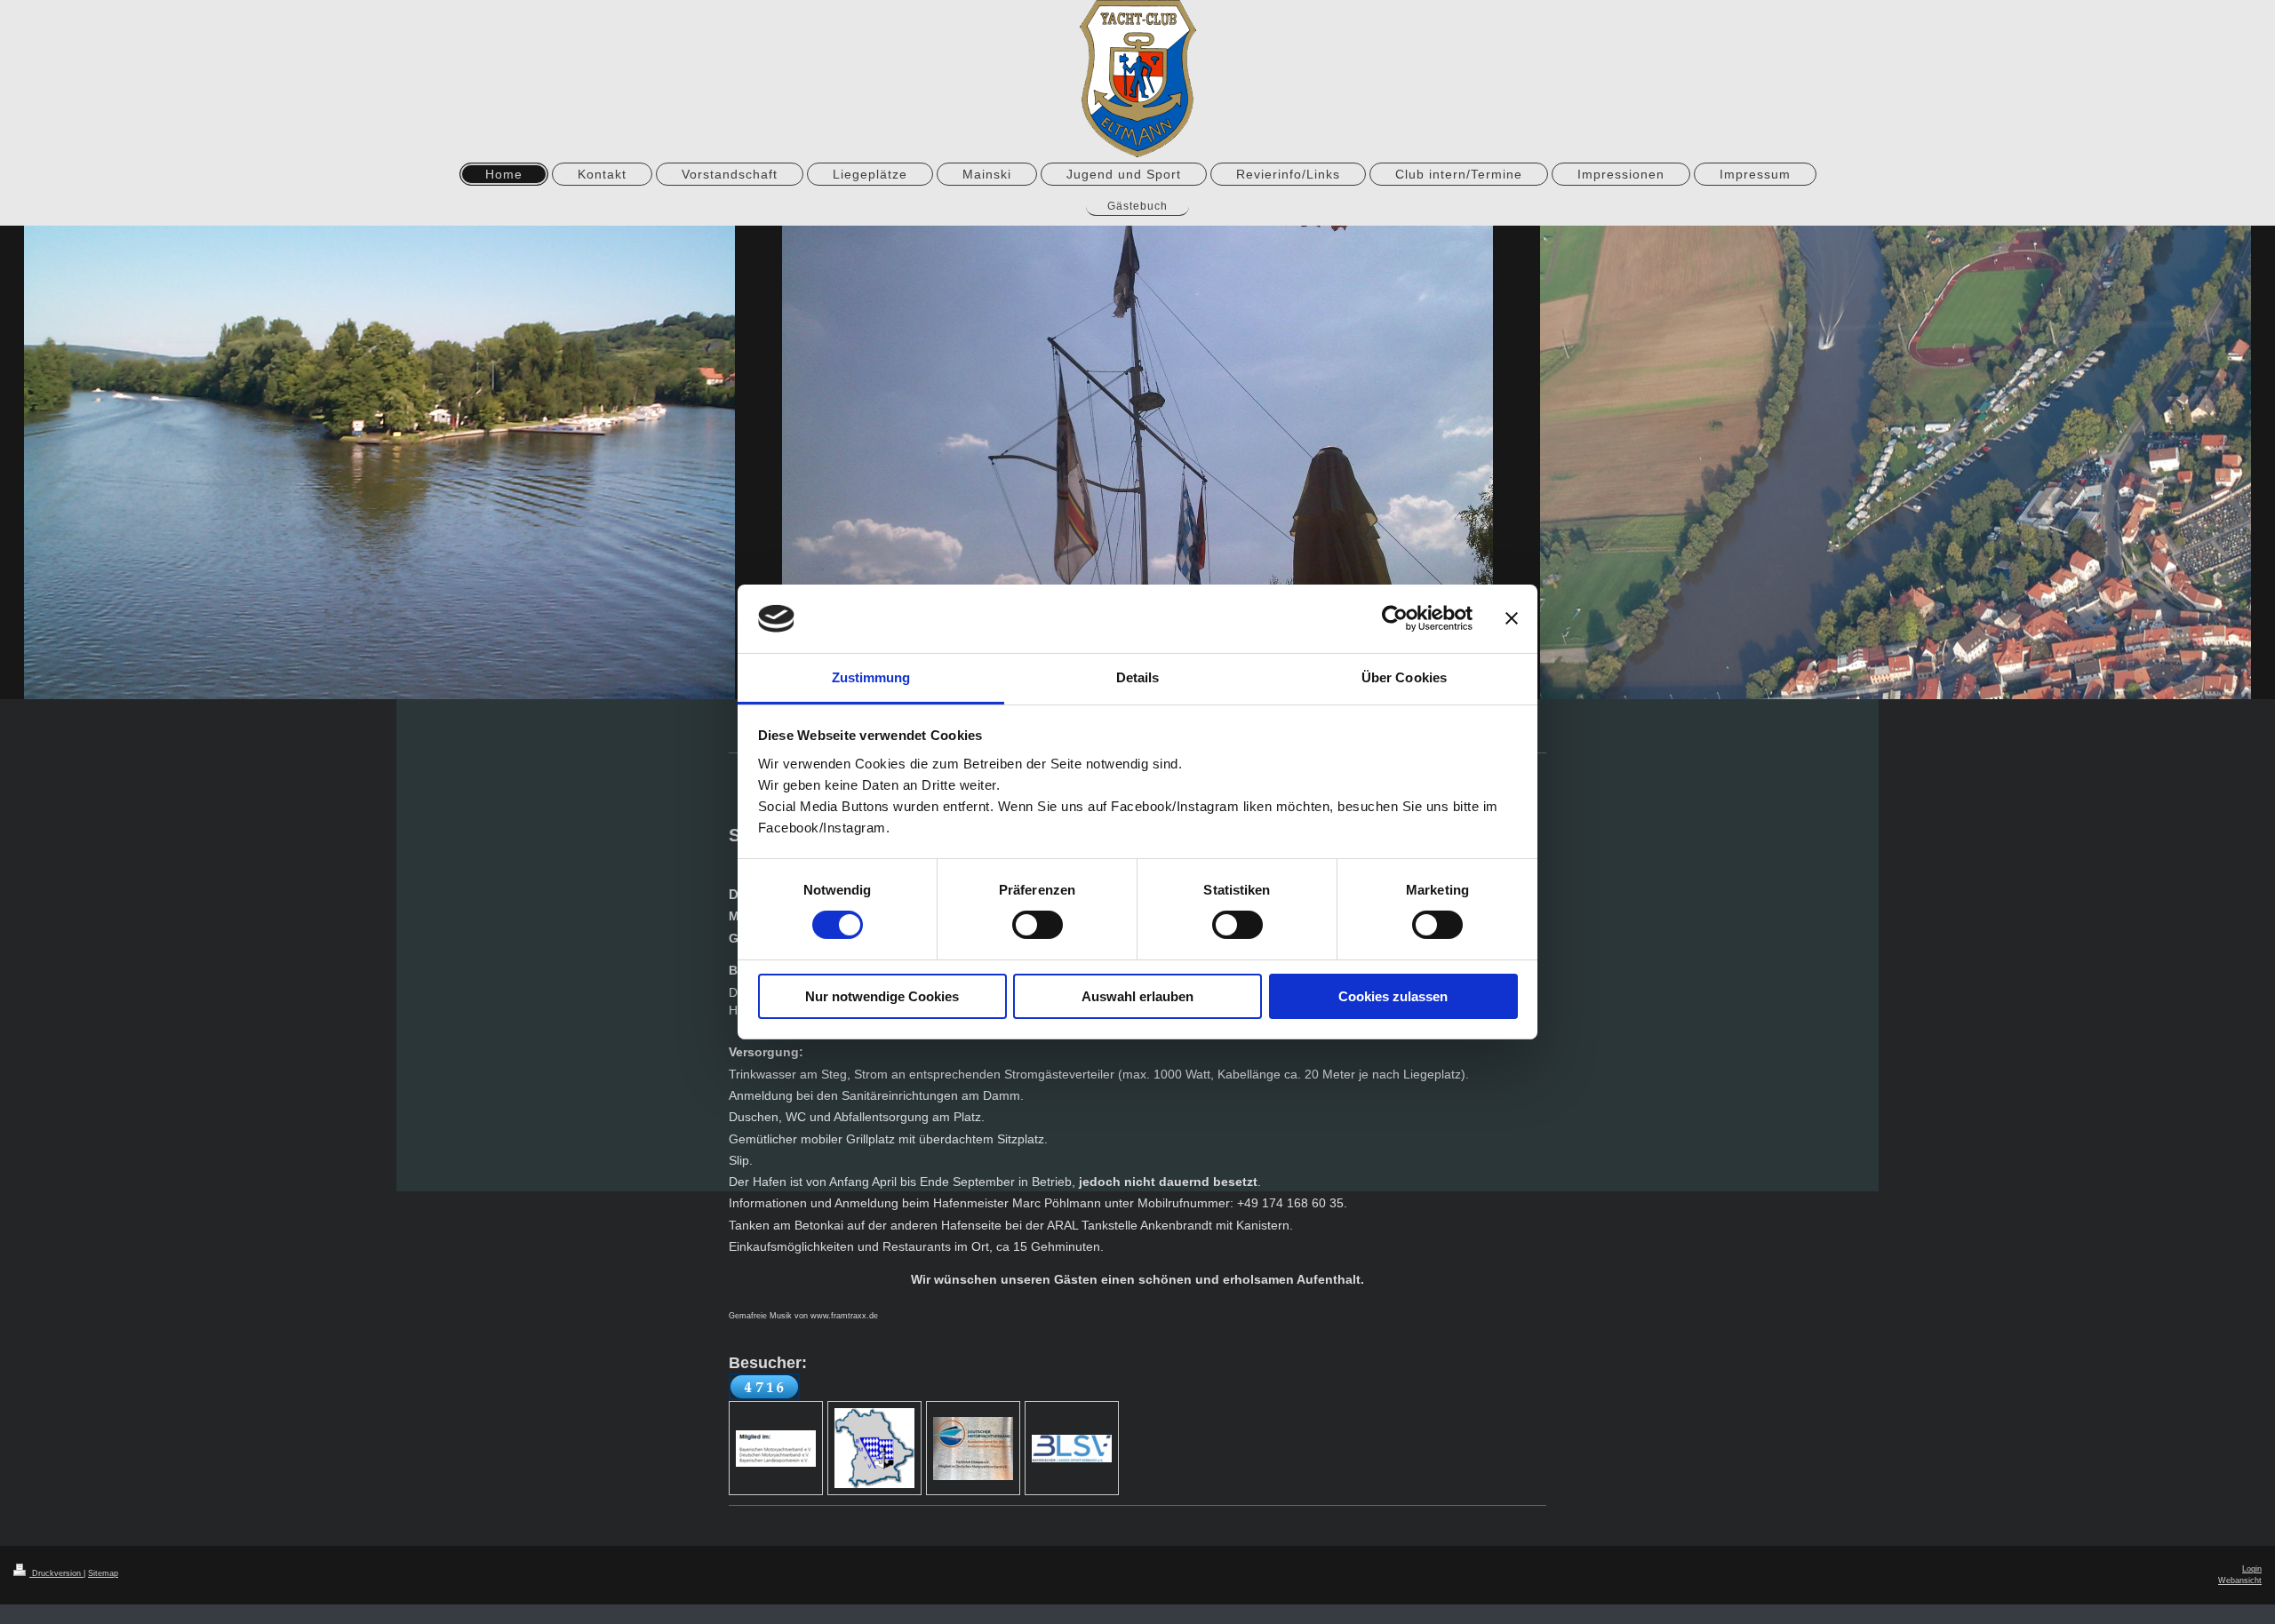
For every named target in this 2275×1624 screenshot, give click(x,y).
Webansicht (2240, 1580)
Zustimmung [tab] (871, 677)
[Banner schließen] (1512, 618)
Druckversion (56, 1573)
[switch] (1038, 925)
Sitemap (103, 1573)
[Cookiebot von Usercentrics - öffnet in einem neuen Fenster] (1395, 618)
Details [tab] (1138, 677)
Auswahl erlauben (1137, 996)
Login (2252, 1569)
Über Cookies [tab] (1404, 677)
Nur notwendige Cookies (882, 996)
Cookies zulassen (1393, 996)
